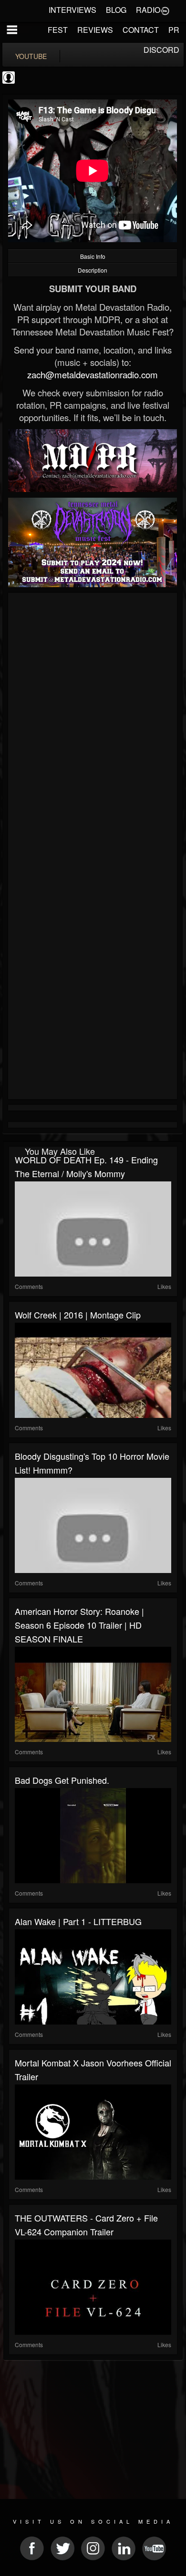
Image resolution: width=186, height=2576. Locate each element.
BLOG (116, 10)
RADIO (148, 10)
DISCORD (161, 50)
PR (174, 30)
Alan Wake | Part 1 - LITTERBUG (78, 1921)
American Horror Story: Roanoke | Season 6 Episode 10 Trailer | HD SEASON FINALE (79, 1625)
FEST (58, 30)
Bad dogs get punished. (62, 1780)
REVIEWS (95, 30)
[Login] (165, 10)
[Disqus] (93, 723)
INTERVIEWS (72, 10)
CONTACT (141, 30)
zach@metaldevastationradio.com (93, 374)
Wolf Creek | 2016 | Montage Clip (78, 1315)
